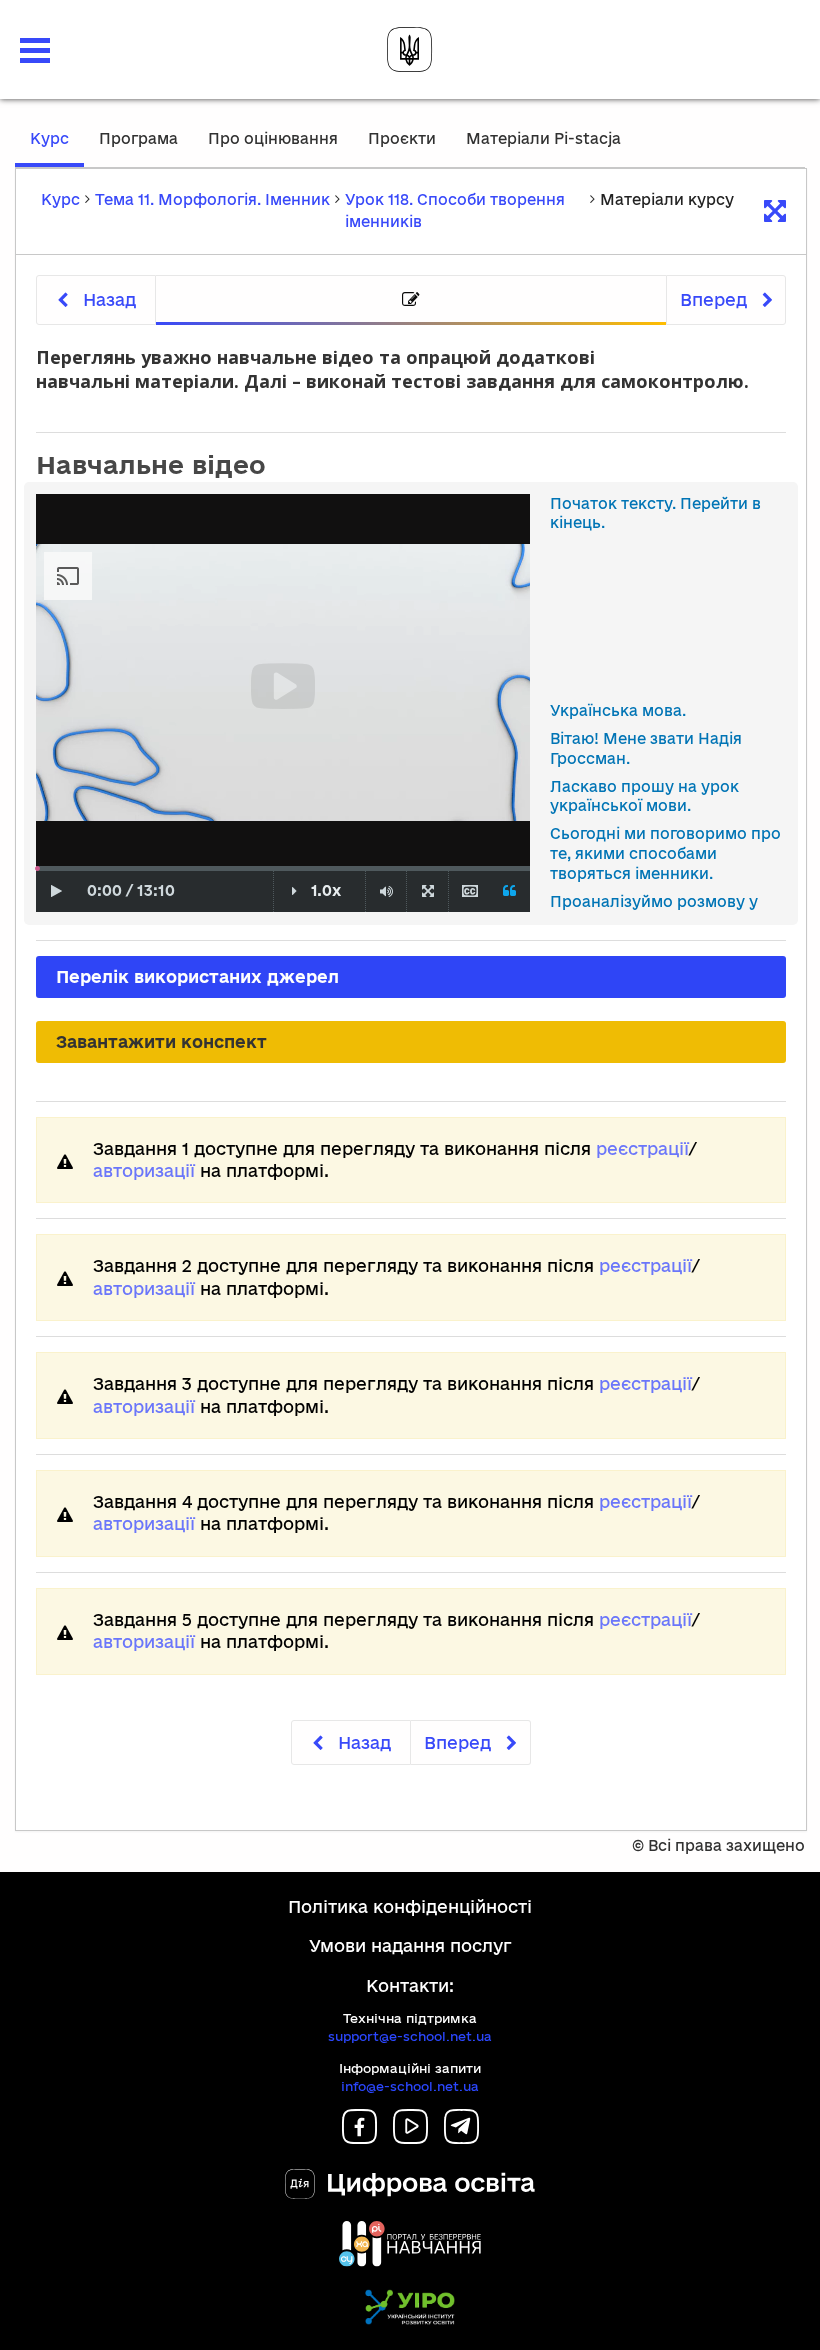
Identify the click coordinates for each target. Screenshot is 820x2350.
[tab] (411, 300)
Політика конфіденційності (410, 1906)
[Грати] (56, 891)
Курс (57, 148)
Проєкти (402, 138)
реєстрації (642, 1148)
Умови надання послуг (410, 1945)
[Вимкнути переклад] (510, 891)
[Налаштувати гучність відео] (386, 891)
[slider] (37, 868)
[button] (35, 50)
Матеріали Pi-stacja (543, 138)
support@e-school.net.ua (410, 2036)
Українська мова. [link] (618, 710)
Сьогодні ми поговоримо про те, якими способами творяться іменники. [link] (665, 853)
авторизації (144, 1170)
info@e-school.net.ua (410, 2086)
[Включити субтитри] (469, 891)
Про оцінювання (273, 138)
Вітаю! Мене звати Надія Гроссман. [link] (646, 748)
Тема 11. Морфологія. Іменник (212, 199)
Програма (138, 138)
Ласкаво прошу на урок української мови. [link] (644, 796)
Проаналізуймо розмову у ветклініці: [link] (654, 911)
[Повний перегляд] (427, 891)
